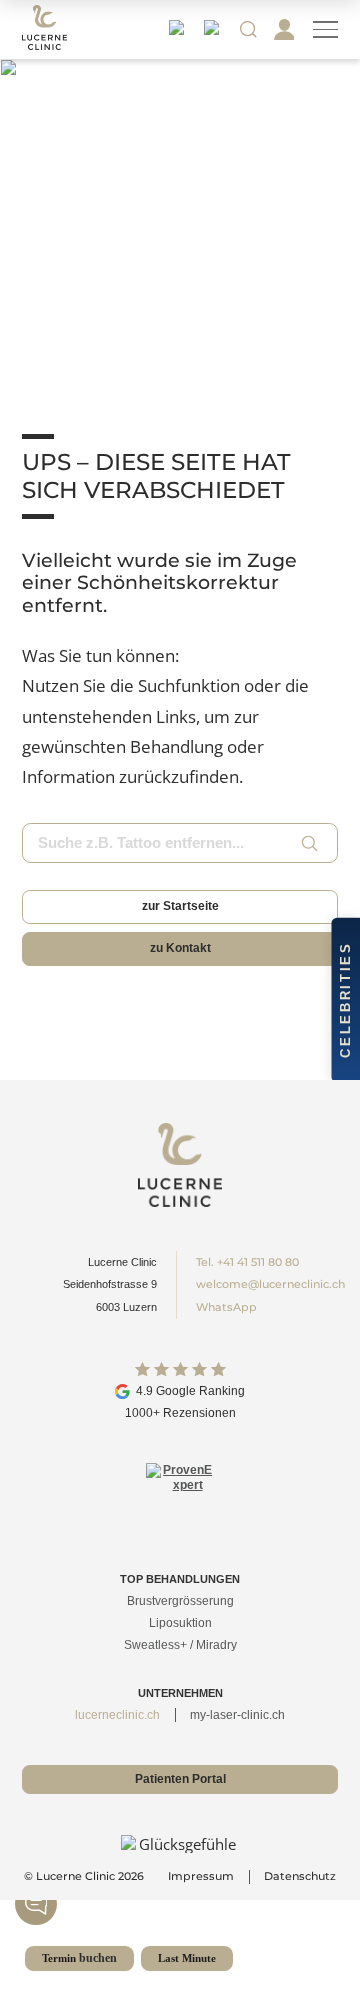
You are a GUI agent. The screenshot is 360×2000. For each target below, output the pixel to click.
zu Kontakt (180, 948)
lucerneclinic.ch (117, 1715)
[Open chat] (36, 1904)
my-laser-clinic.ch (237, 1715)
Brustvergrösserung (180, 1601)
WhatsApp (226, 1307)
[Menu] (325, 29)
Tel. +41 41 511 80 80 (247, 1262)
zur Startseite (180, 906)
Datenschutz (300, 1876)
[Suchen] (310, 843)
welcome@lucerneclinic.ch (270, 1284)
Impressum (201, 1876)
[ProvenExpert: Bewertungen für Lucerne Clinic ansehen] (179, 1496)
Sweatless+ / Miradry (180, 1645)
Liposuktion (180, 1623)
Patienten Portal (180, 1779)
